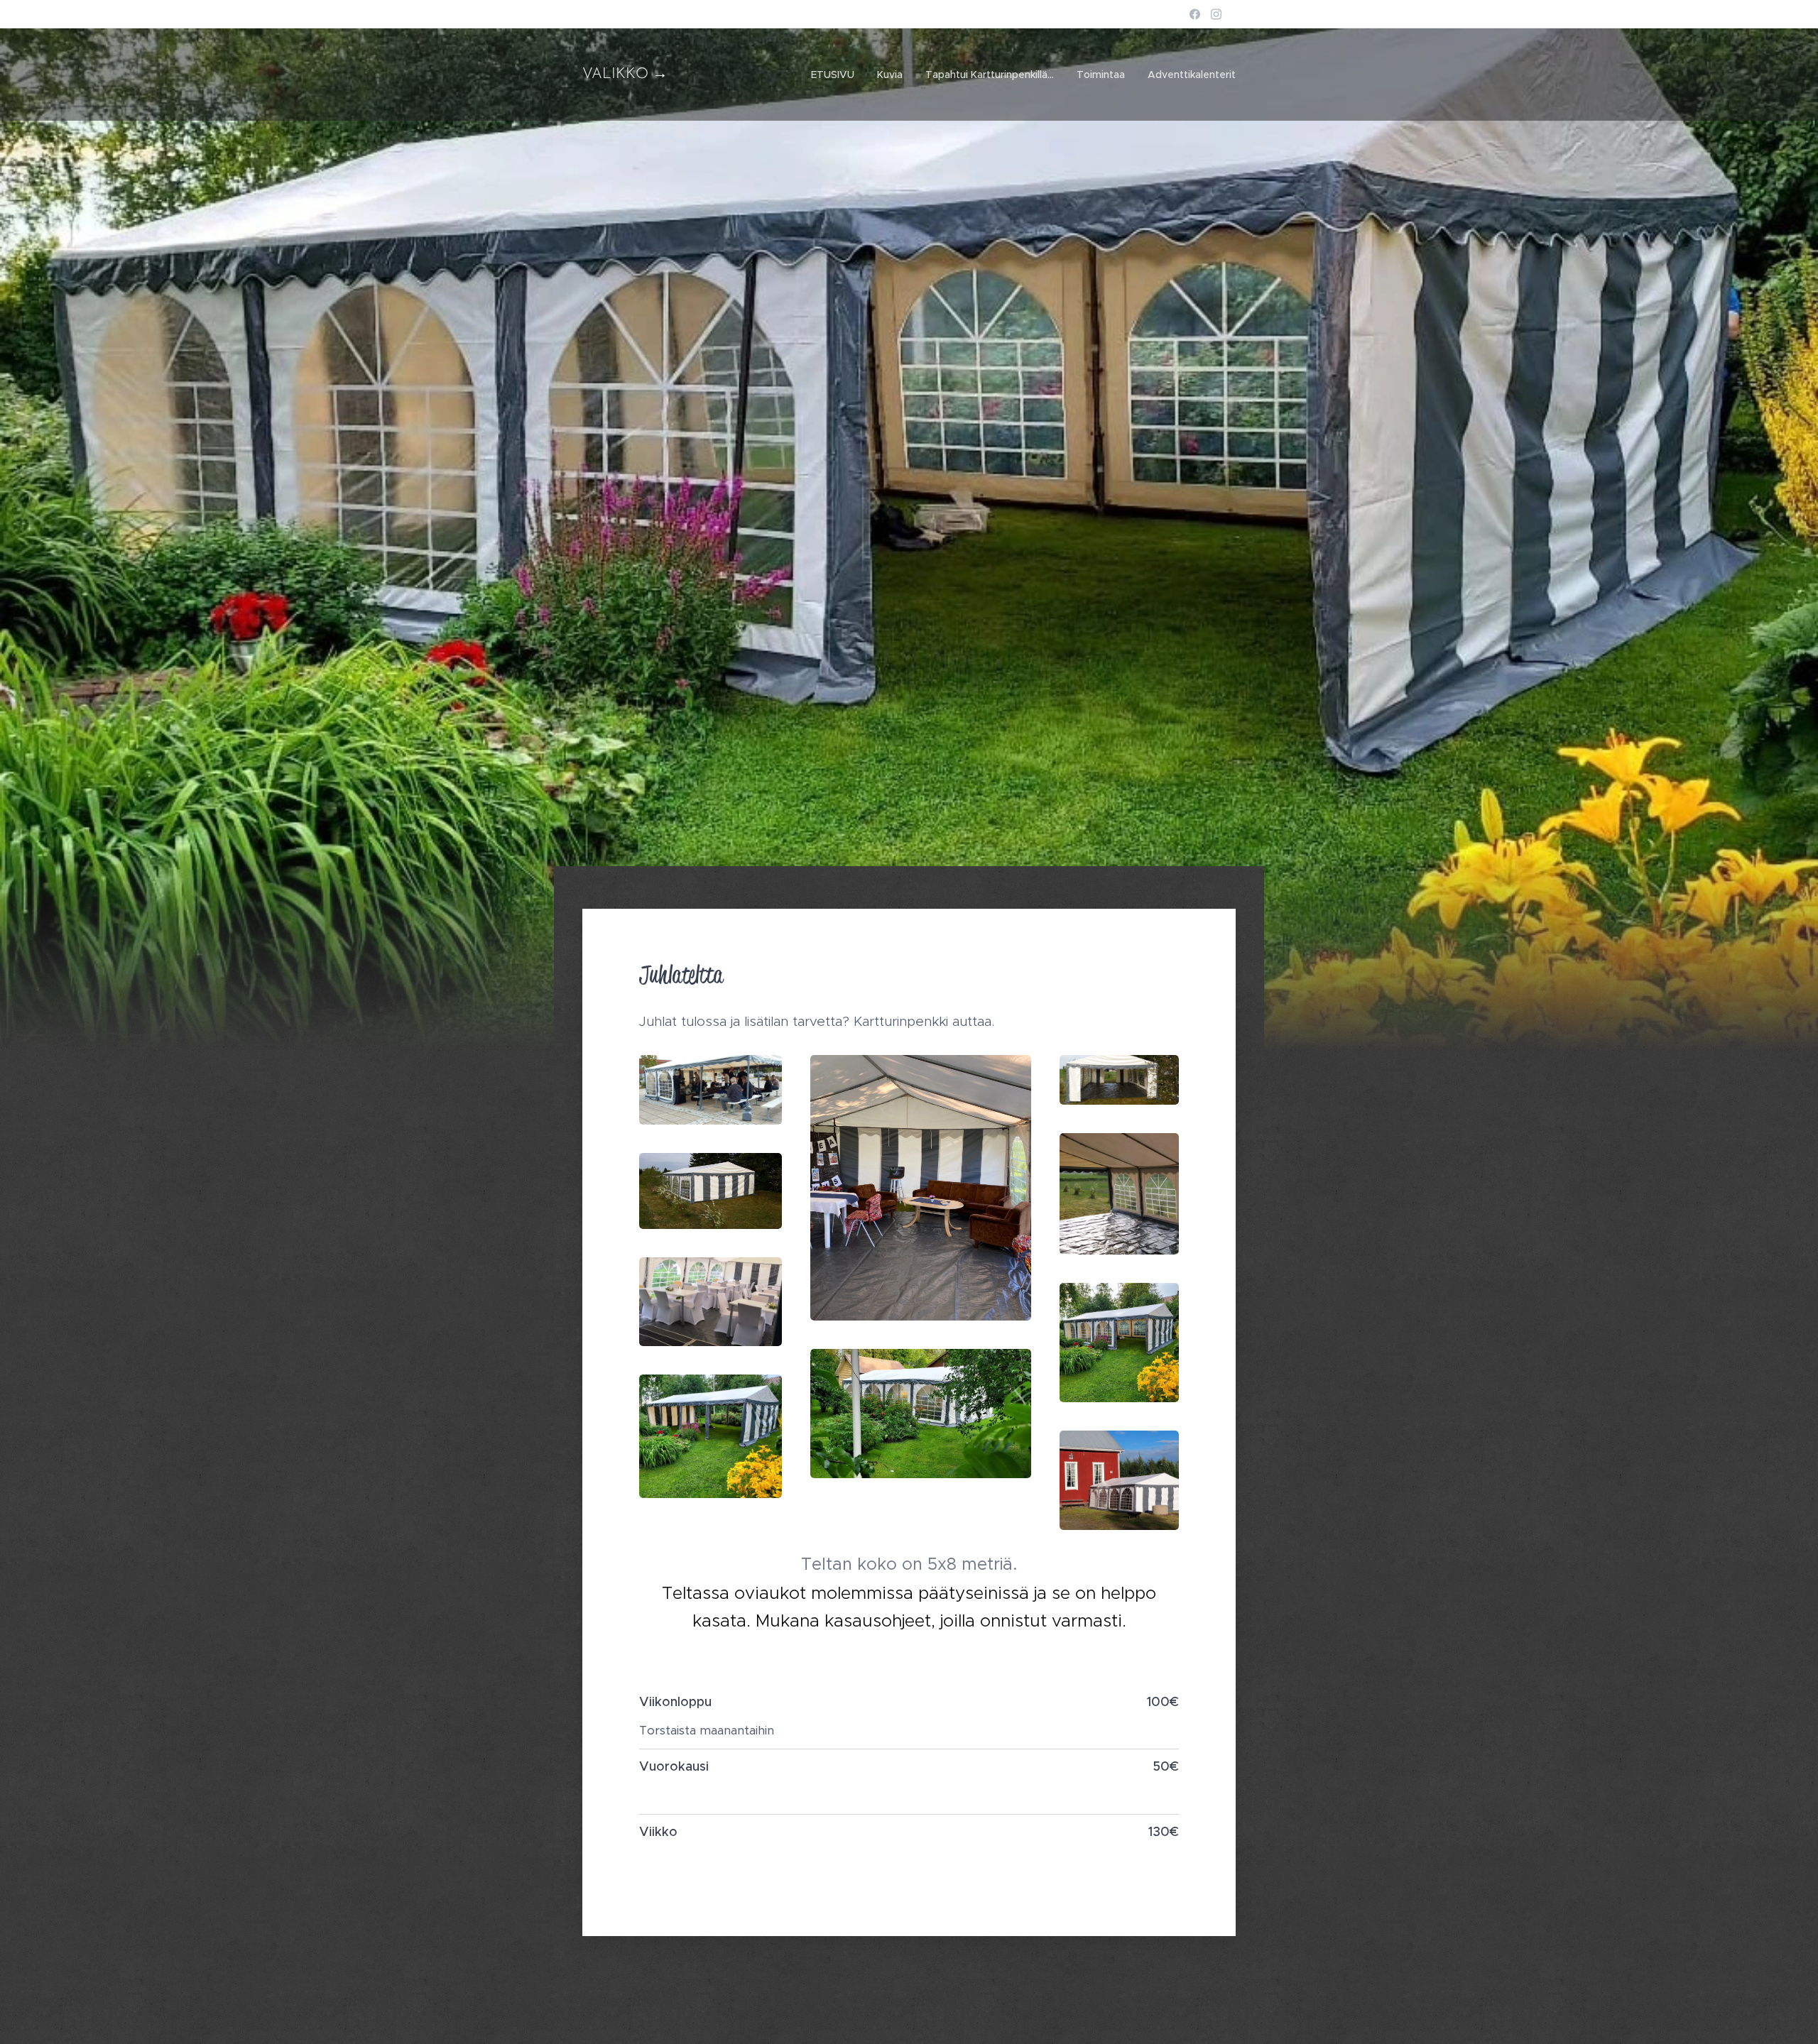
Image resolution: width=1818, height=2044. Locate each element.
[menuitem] (837, 75)
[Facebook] (1195, 14)
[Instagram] (1216, 14)
